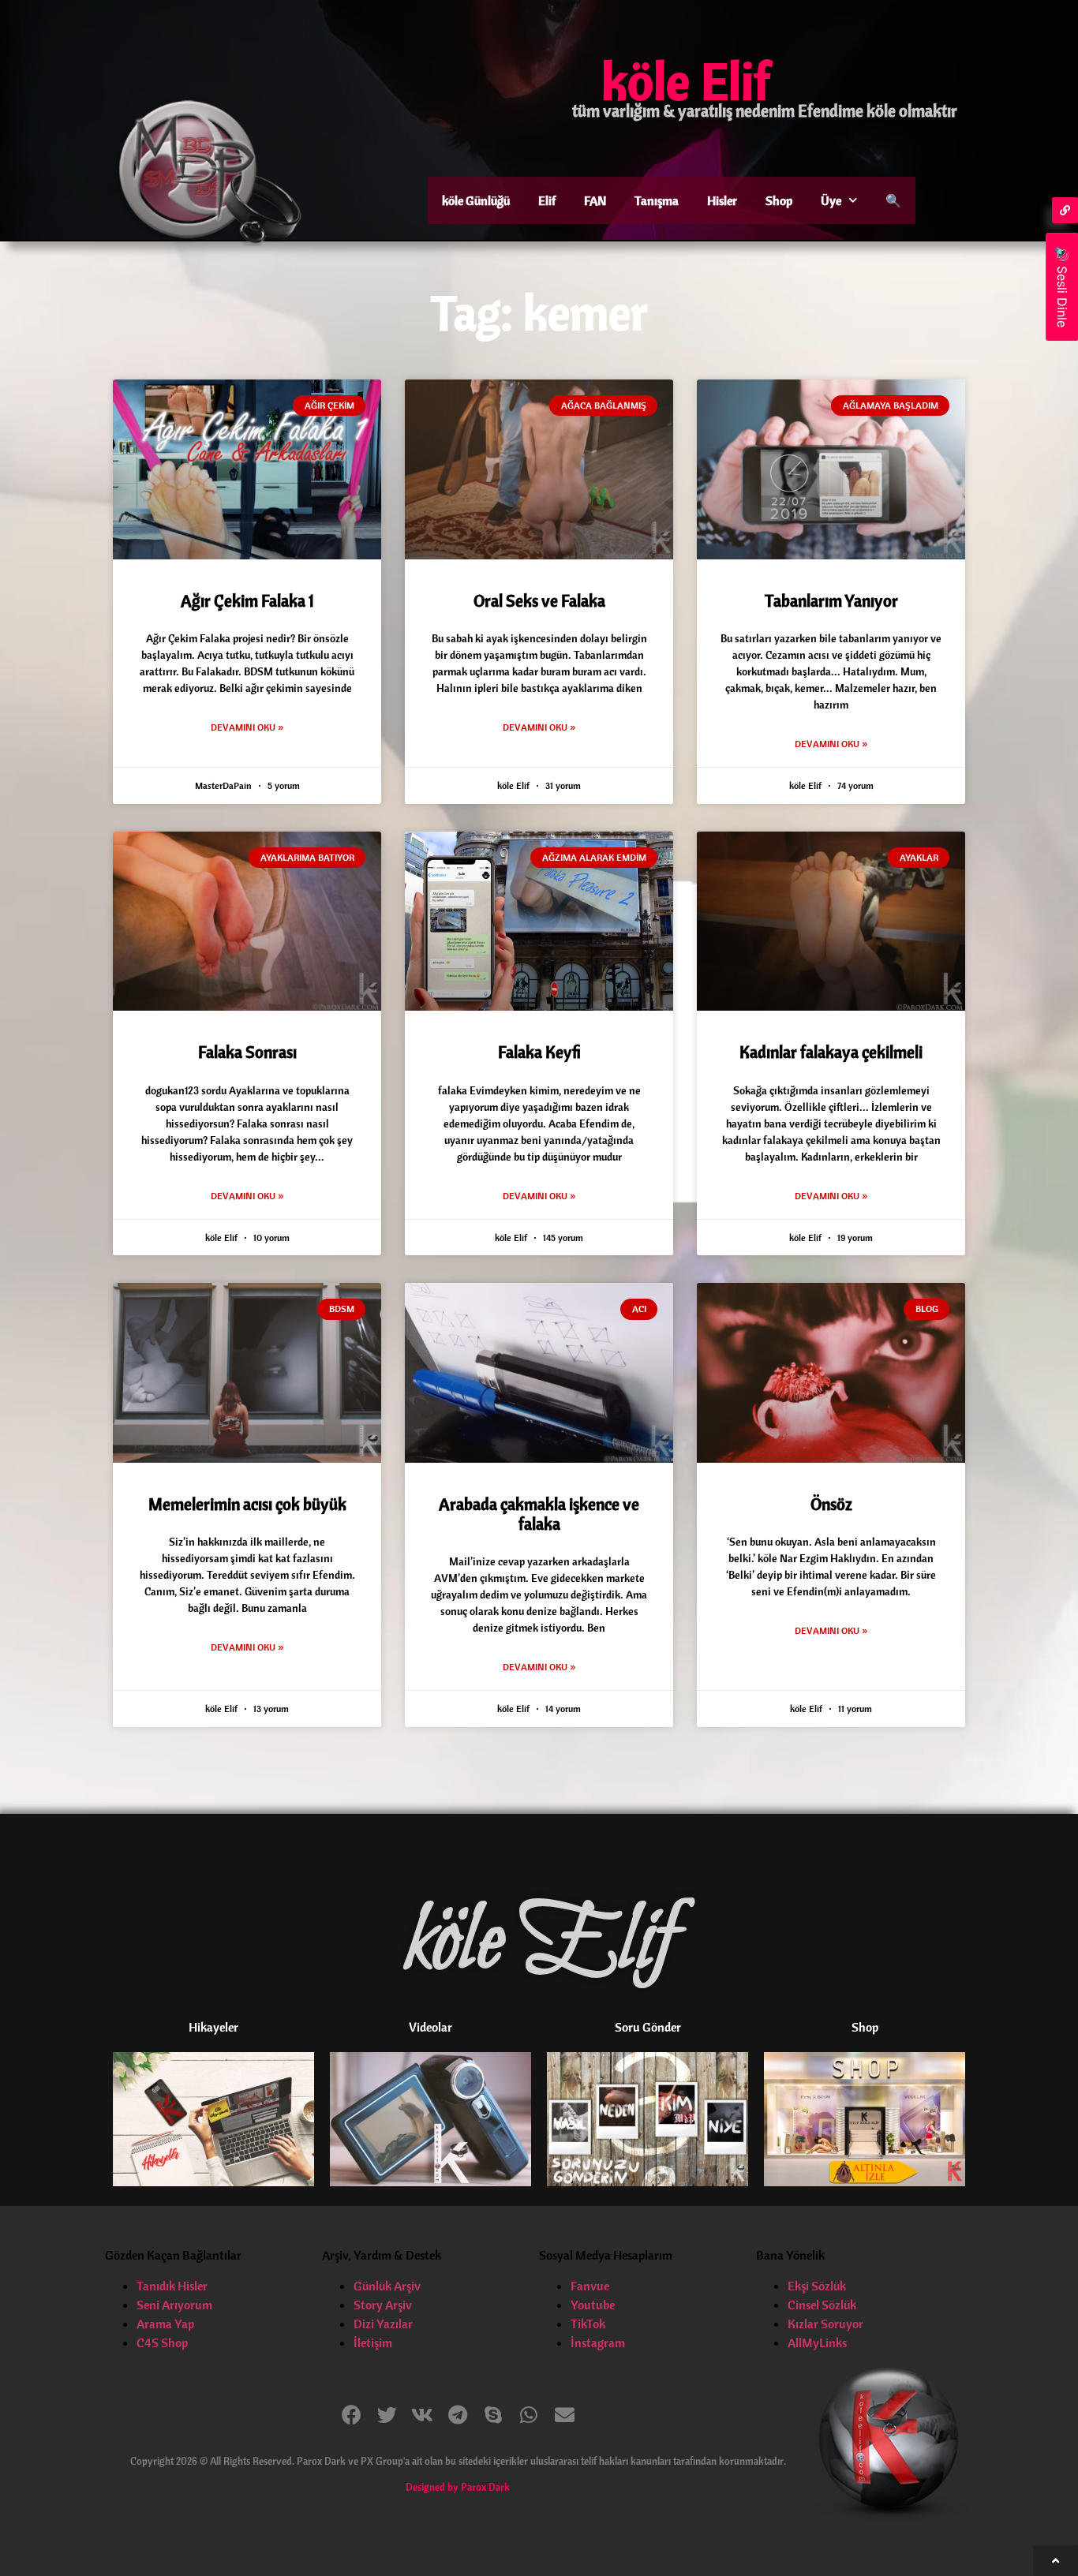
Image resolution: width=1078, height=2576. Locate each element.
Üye (831, 200)
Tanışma (657, 200)
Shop (779, 200)
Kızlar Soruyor (825, 2324)
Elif (547, 200)
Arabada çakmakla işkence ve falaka (539, 1514)
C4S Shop (162, 2342)
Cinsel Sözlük (822, 2305)
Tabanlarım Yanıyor (831, 600)
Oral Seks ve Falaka (539, 600)
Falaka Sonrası (247, 1052)
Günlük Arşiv (387, 2286)
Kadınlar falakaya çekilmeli (831, 1052)
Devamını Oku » (247, 727)
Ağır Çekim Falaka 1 (247, 600)
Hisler (722, 200)
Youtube (593, 2305)
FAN (595, 200)
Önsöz (831, 1504)
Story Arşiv (383, 2305)
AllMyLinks (817, 2342)
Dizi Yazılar (383, 2324)
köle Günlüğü (476, 200)
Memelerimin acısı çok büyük (247, 1504)
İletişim (373, 2342)
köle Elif (686, 80)
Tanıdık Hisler (172, 2286)
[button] (352, 2415)
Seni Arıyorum (174, 2305)
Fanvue (590, 2286)
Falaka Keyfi (539, 1052)
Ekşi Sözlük (817, 2286)
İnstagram (598, 2342)
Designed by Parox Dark (458, 2487)
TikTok (588, 2324)
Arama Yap (165, 2324)
